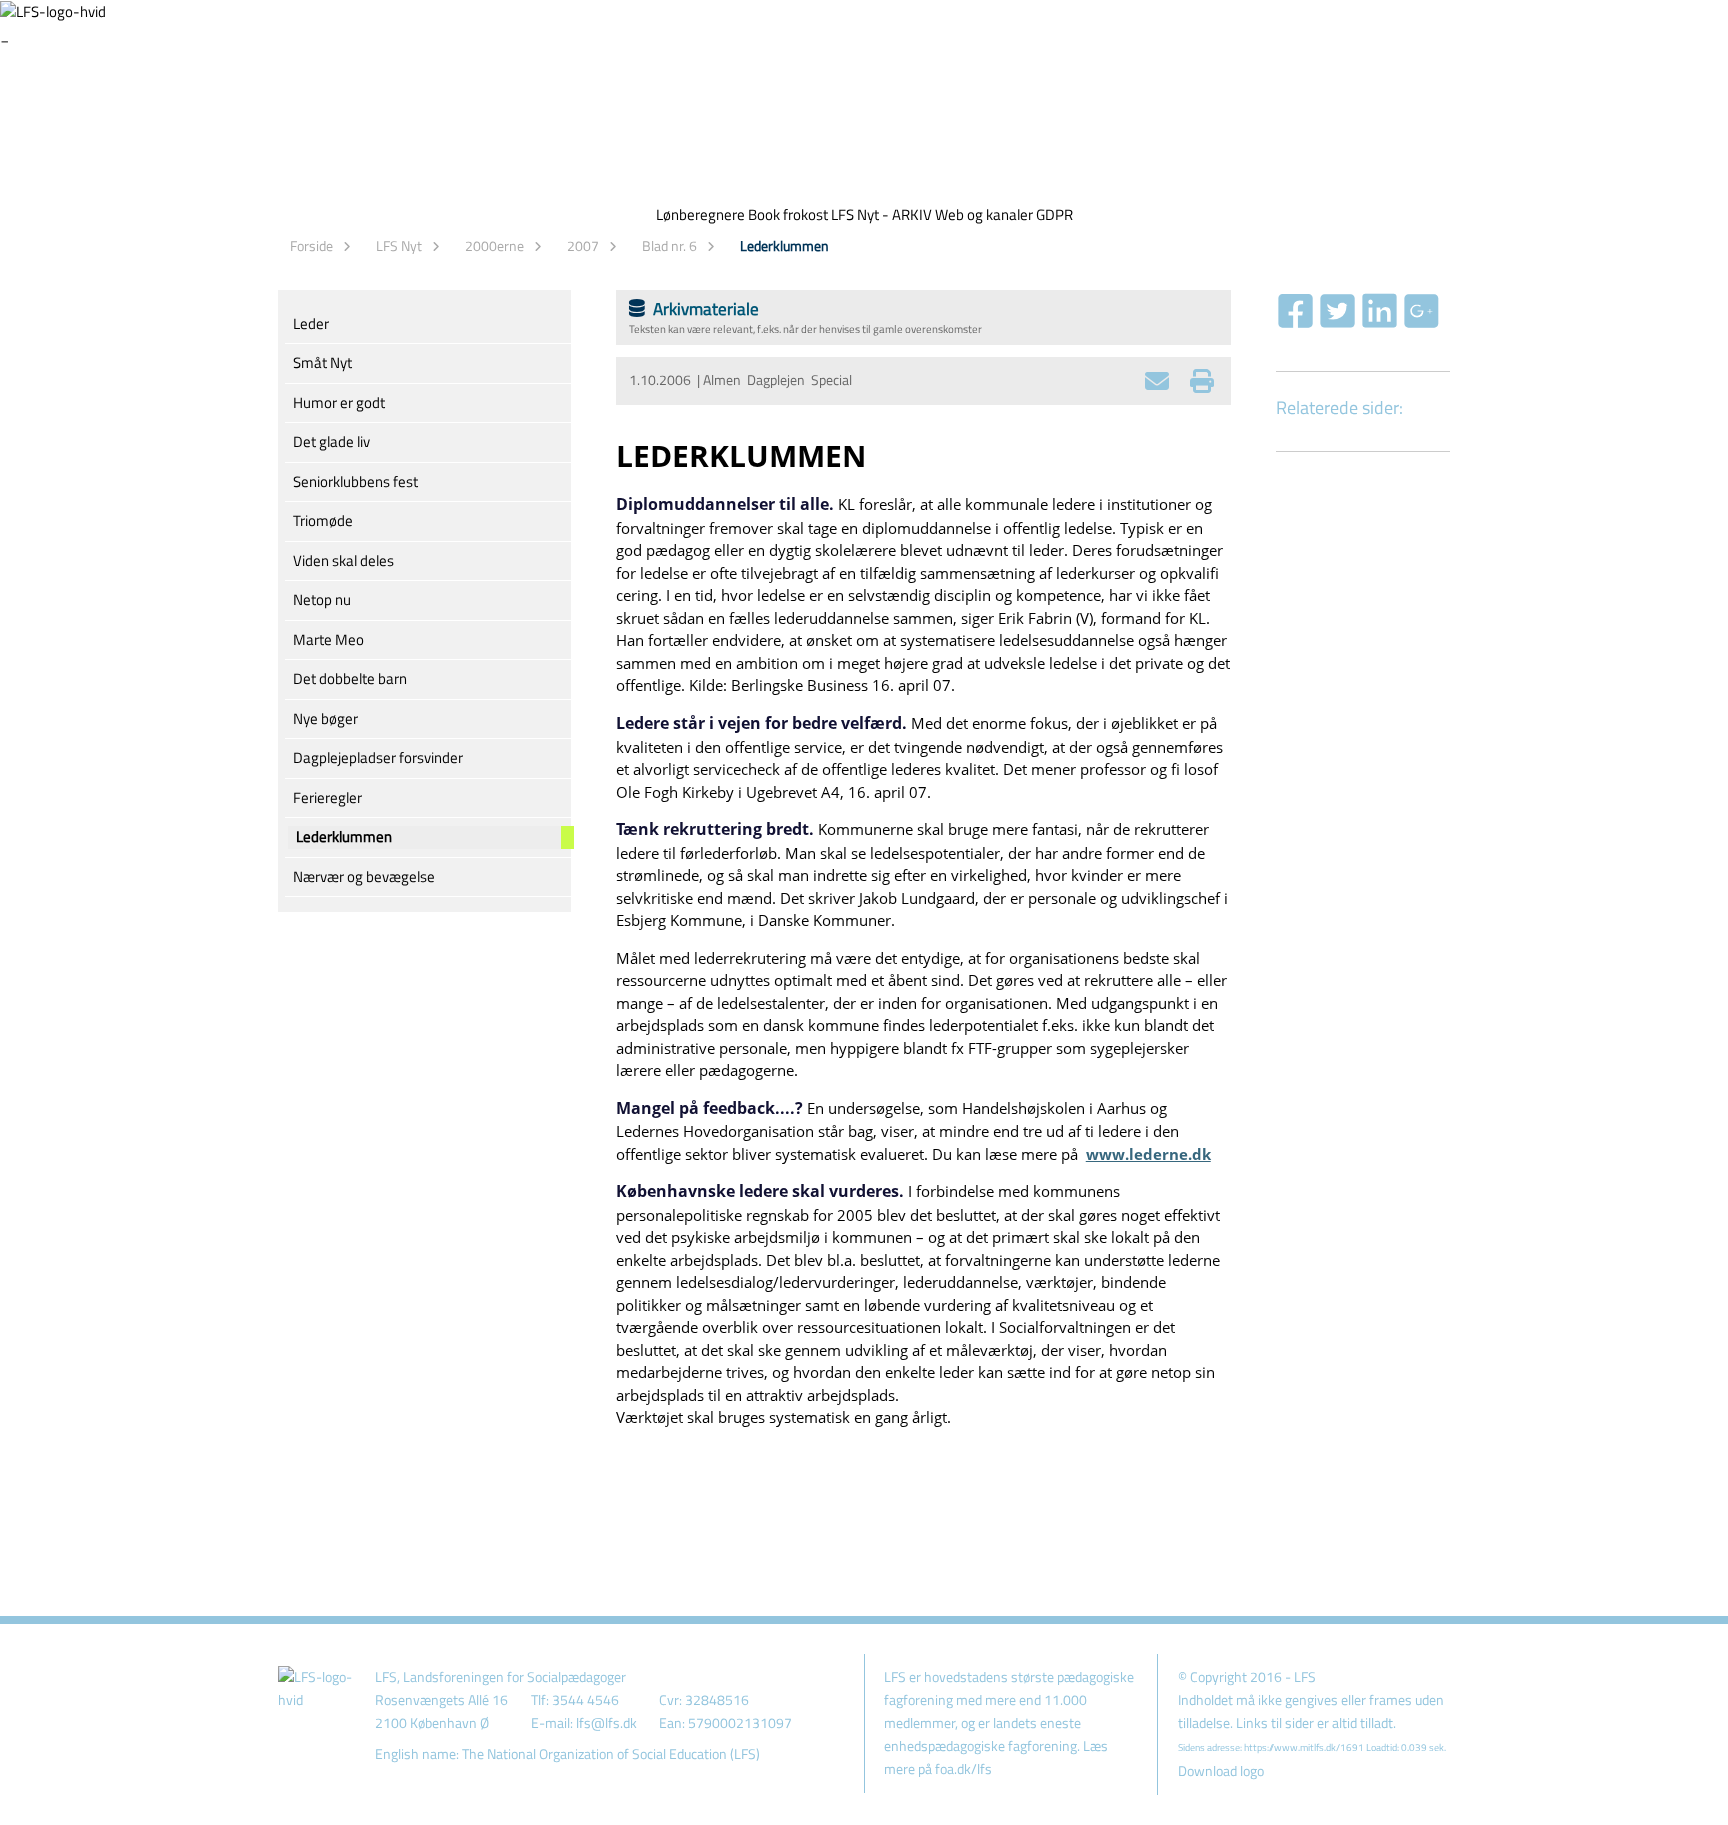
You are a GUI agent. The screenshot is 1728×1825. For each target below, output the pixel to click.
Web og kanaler (984, 214)
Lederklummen (784, 245)
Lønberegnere (700, 214)
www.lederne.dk (1148, 1154)
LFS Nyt (399, 245)
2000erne (494, 245)
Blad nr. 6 (669, 245)
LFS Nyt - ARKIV (881, 214)
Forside (311, 245)
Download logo (1221, 1771)
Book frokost (788, 214)
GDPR (1054, 214)
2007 (583, 245)
